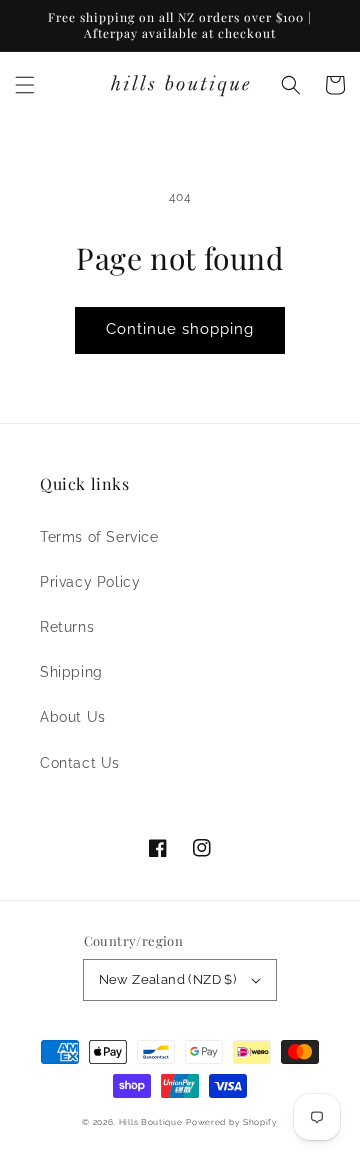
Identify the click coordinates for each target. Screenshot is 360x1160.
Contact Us (80, 763)
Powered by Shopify (232, 1122)
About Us (73, 717)
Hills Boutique (151, 1122)
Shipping (71, 672)
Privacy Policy (90, 582)
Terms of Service (99, 537)
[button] (25, 85)
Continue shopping (180, 329)
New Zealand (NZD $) (168, 979)
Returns (67, 627)
